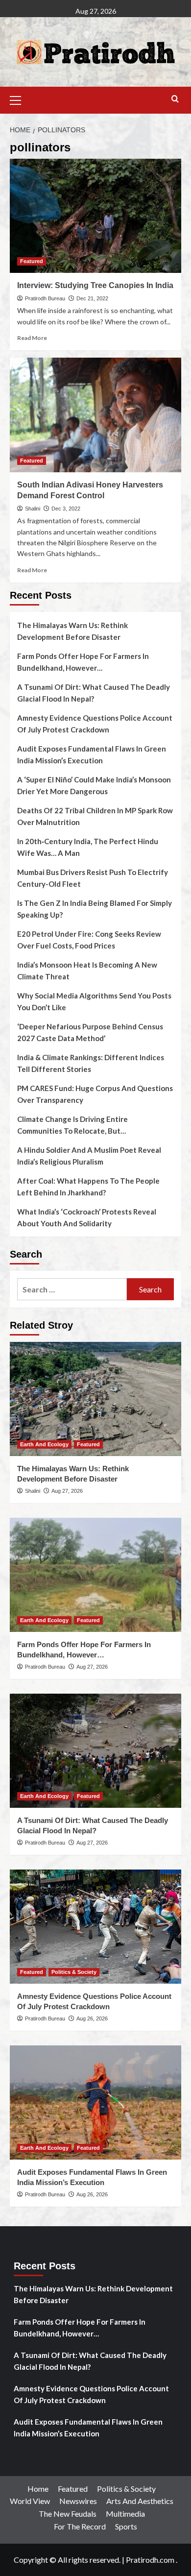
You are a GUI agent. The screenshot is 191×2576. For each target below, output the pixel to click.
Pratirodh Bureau (45, 298)
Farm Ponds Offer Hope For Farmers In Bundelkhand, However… (83, 662)
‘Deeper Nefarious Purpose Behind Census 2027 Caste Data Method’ (90, 1032)
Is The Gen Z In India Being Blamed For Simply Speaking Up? (95, 909)
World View (30, 2501)
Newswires (78, 2501)
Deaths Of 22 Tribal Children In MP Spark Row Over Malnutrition (95, 816)
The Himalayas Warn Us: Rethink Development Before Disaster (72, 631)
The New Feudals (68, 2514)
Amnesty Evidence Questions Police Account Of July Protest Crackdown (95, 724)
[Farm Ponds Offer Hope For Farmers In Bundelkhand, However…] (95, 1575)
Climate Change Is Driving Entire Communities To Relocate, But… (72, 1125)
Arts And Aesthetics (140, 2501)
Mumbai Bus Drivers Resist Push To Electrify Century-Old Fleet (93, 878)
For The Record (80, 2526)
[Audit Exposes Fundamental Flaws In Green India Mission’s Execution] (95, 2102)
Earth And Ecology (44, 1444)
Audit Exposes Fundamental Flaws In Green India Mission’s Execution (92, 754)
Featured (32, 261)
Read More (32, 338)
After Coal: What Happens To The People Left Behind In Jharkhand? (88, 1187)
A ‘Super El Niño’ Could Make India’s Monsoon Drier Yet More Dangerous (94, 785)
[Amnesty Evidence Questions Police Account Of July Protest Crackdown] (95, 1927)
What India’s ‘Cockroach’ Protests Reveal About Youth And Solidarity (87, 1217)
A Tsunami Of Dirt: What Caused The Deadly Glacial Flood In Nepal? (94, 693)
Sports (126, 2526)
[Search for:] (72, 1289)
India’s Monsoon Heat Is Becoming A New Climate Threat (87, 971)
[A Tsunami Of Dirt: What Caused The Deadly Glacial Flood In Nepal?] (95, 1751)
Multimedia (125, 2514)
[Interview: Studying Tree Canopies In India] (95, 216)
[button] (20, 99)
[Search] (175, 99)
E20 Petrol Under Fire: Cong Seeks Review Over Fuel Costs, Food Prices (89, 940)
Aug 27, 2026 (67, 1491)
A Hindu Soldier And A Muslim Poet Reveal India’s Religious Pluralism (89, 1156)
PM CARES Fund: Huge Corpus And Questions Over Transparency (95, 1094)
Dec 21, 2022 (92, 298)
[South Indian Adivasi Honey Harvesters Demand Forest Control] (95, 415)
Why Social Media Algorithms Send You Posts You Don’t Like (94, 1001)
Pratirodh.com (150, 2560)
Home (38, 2489)
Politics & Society (74, 1972)
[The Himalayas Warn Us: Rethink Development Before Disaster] (95, 1399)
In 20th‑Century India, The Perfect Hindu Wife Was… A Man (88, 847)
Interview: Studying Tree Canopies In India (95, 285)
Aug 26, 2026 (92, 2018)
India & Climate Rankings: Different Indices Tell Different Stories (91, 1063)
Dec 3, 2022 (66, 509)
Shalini (33, 509)
